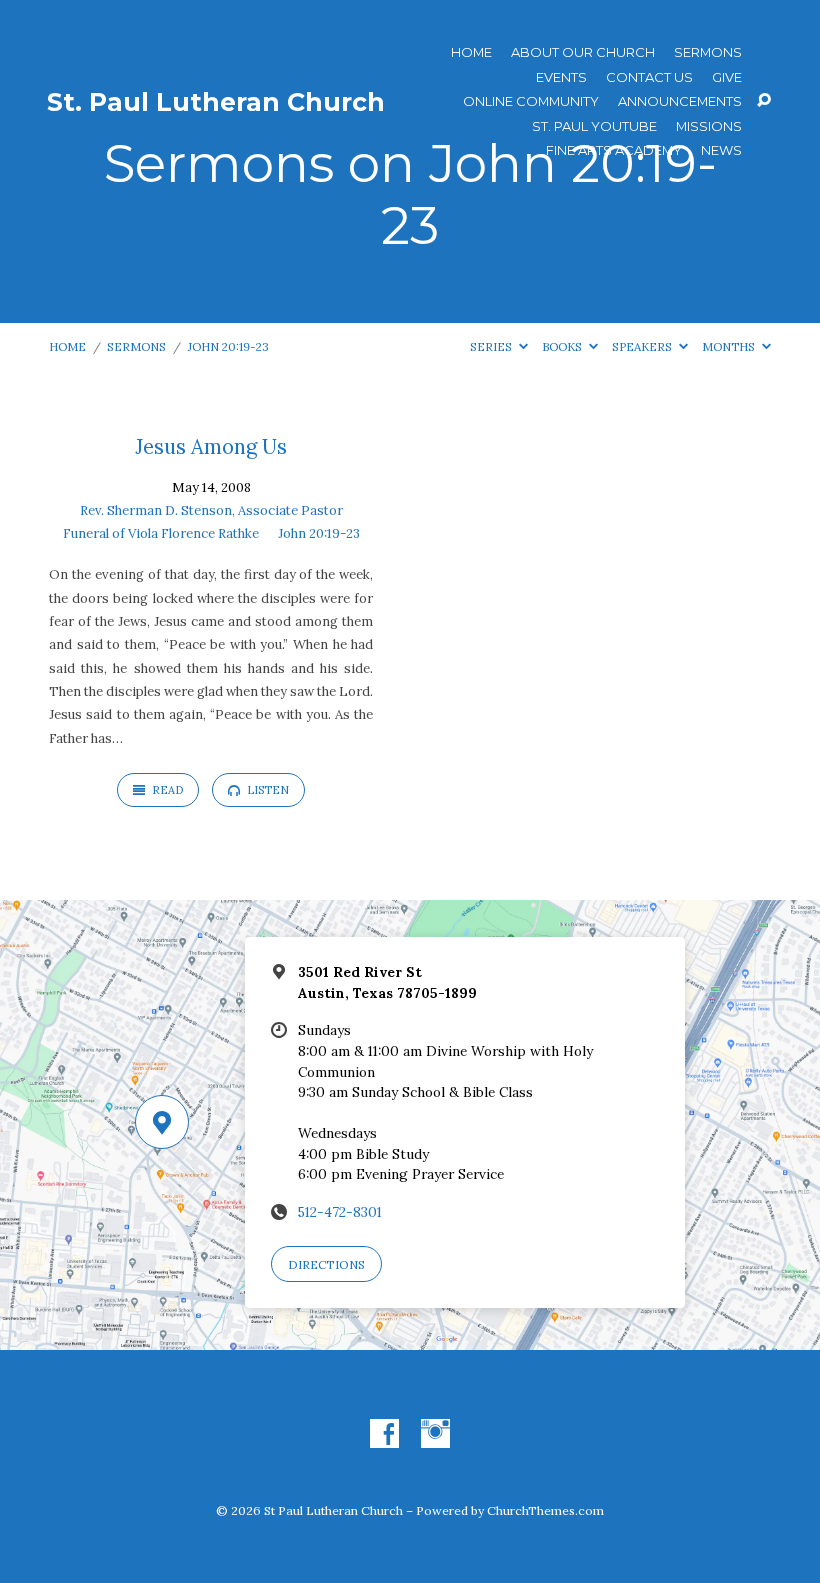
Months (730, 346)
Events (561, 77)
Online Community (531, 101)
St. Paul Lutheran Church (216, 102)
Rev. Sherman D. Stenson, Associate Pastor (211, 510)
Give (727, 77)
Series (492, 346)
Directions (326, 1264)
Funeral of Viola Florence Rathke (161, 533)
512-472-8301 (340, 1212)
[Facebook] (384, 1434)
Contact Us (649, 77)
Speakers (643, 346)
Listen (266, 790)
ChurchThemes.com (545, 1510)
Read (166, 790)
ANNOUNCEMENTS (680, 101)
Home (471, 52)
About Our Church (583, 52)
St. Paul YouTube (594, 126)
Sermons (708, 52)
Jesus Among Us (211, 447)
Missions (709, 126)
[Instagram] (435, 1434)
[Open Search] (764, 101)
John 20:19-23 (228, 346)
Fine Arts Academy (614, 150)
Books (563, 346)
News (721, 150)
